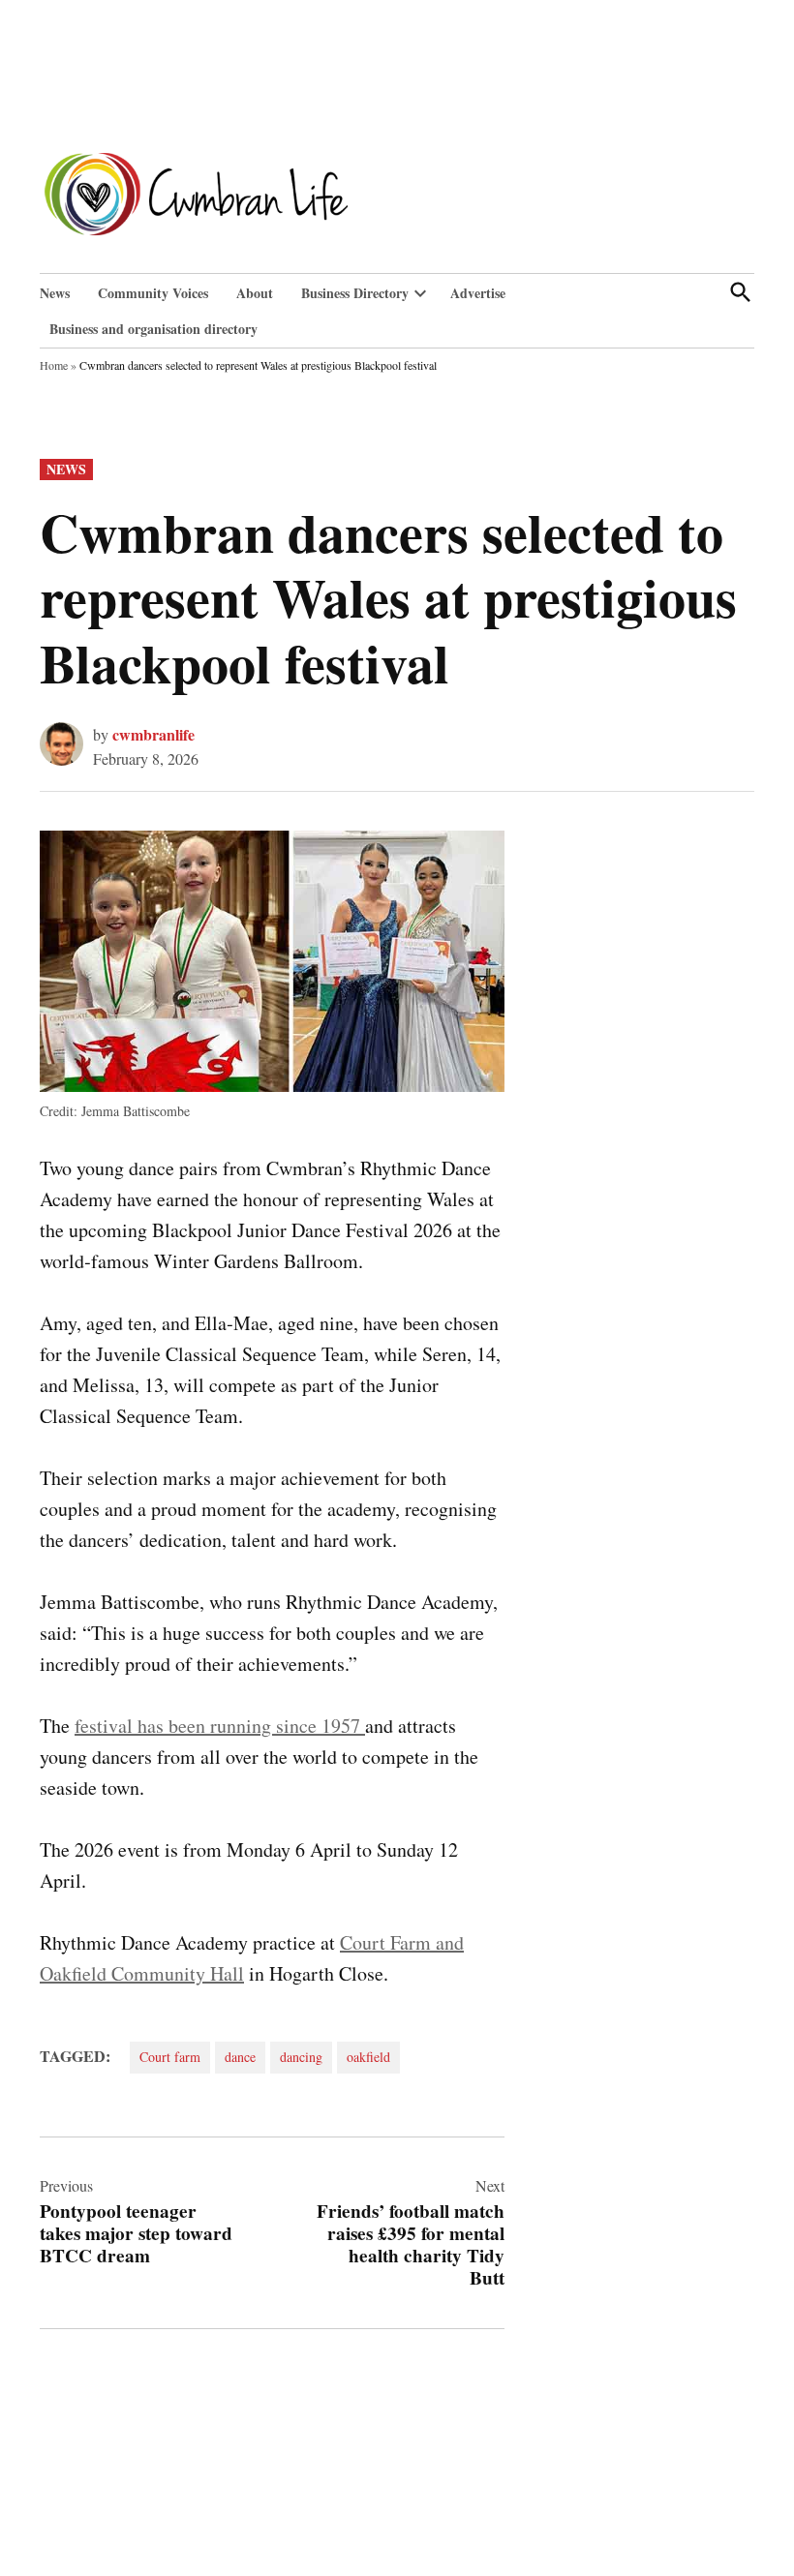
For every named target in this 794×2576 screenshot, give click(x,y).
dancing (301, 2057)
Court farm (170, 2057)
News (55, 293)
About (255, 293)
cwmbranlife (153, 734)
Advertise (478, 293)
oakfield (368, 2057)
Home (54, 365)
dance (240, 2057)
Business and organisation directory (153, 329)
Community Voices (153, 293)
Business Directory (355, 293)
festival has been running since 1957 (220, 1726)
